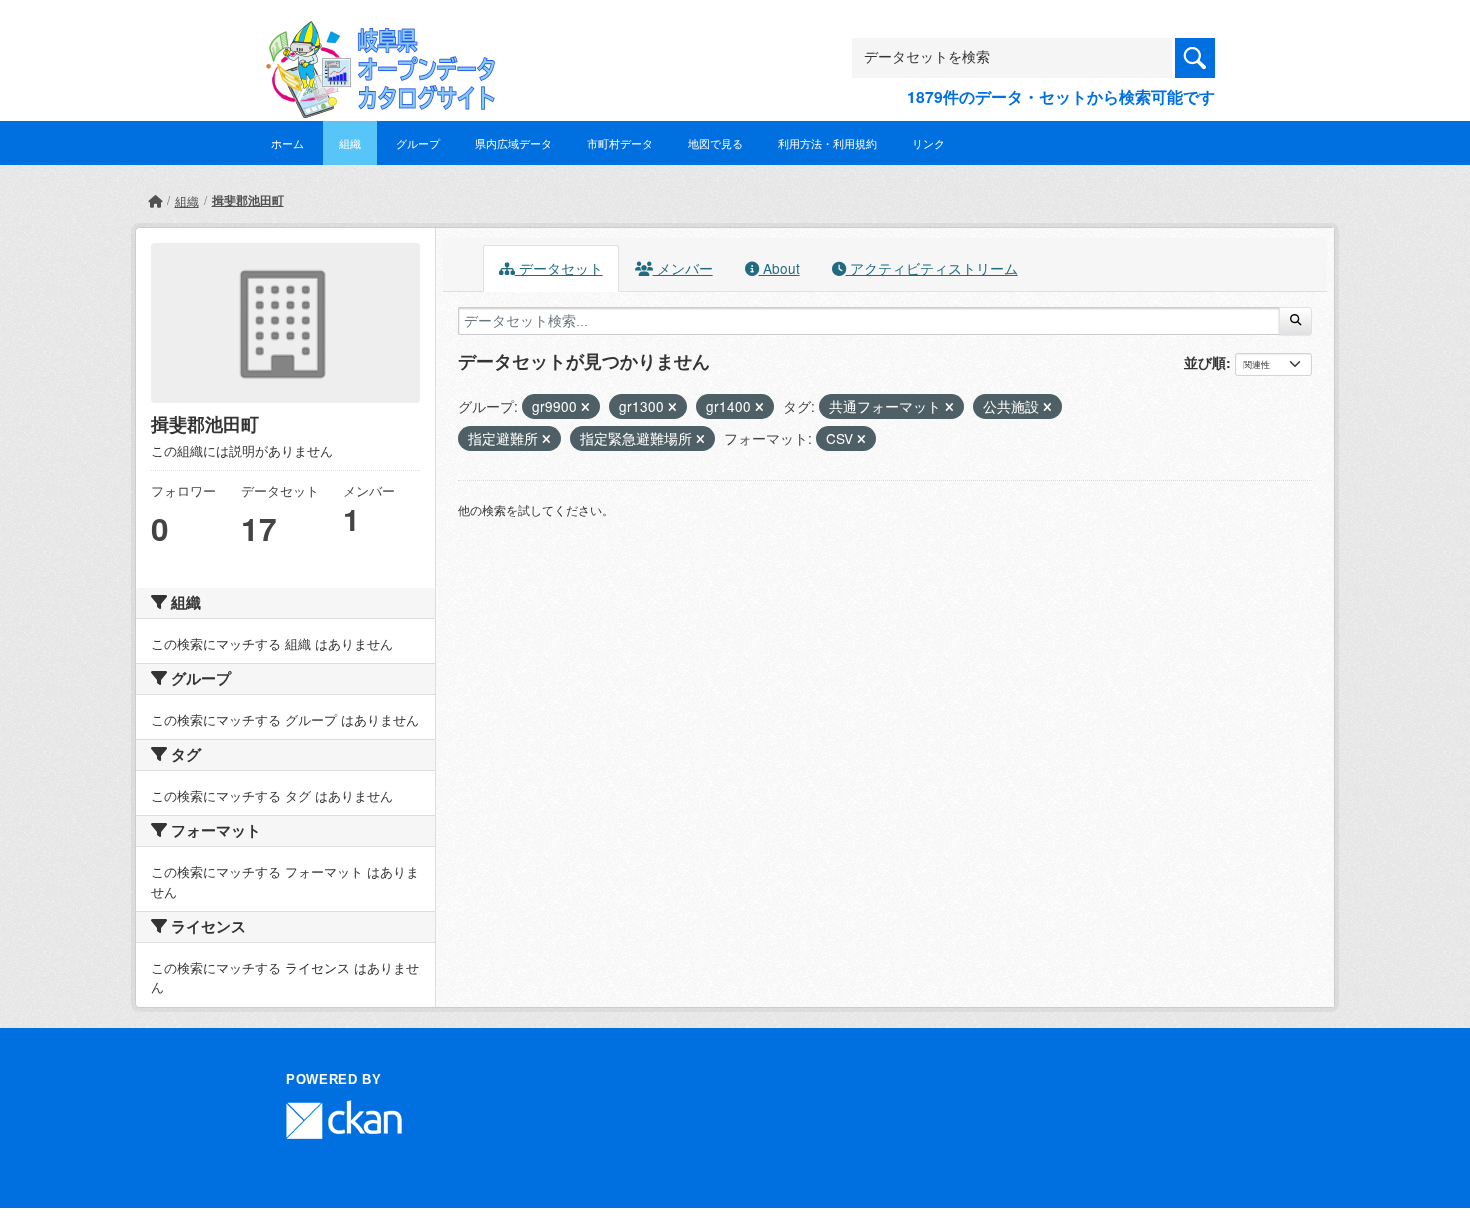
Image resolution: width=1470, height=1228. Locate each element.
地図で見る (715, 143)
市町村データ (620, 143)
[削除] (585, 407)
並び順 (1205, 362)
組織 (350, 143)
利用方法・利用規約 (827, 143)
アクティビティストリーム (932, 268)
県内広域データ (513, 143)
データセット (559, 268)
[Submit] (1295, 321)
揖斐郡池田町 (248, 200)
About (779, 268)
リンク (928, 143)
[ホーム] (155, 200)
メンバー (683, 268)
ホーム (287, 143)
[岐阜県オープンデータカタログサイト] (375, 36)
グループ (418, 143)
